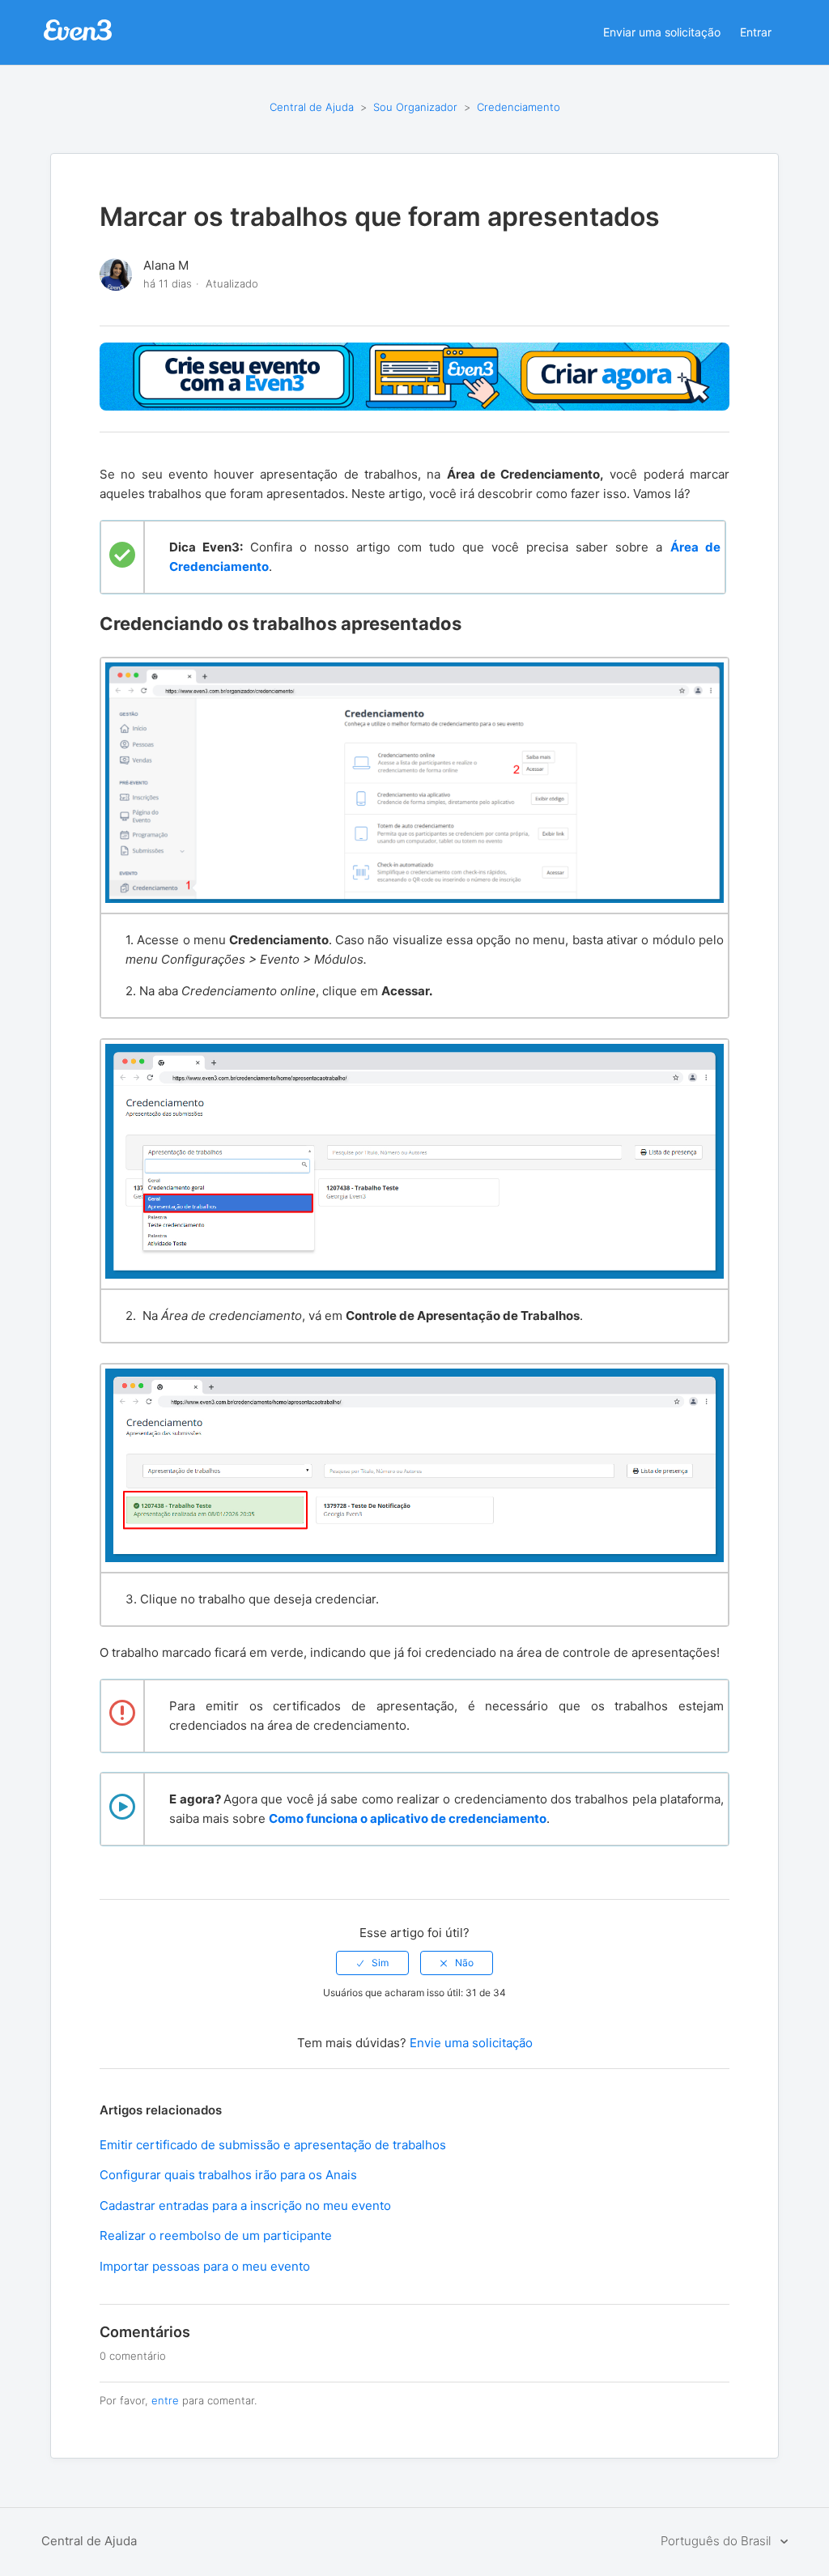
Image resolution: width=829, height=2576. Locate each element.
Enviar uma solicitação (662, 32)
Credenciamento (519, 107)
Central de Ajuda (312, 107)
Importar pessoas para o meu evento (205, 2266)
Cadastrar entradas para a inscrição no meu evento (245, 2206)
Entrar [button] (756, 32)
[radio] (372, 1963)
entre (165, 2400)
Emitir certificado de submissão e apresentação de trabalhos (273, 2145)
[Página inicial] (78, 38)
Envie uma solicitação (471, 2043)
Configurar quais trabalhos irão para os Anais (228, 2175)
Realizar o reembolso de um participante (216, 2235)
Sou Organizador (415, 107)
